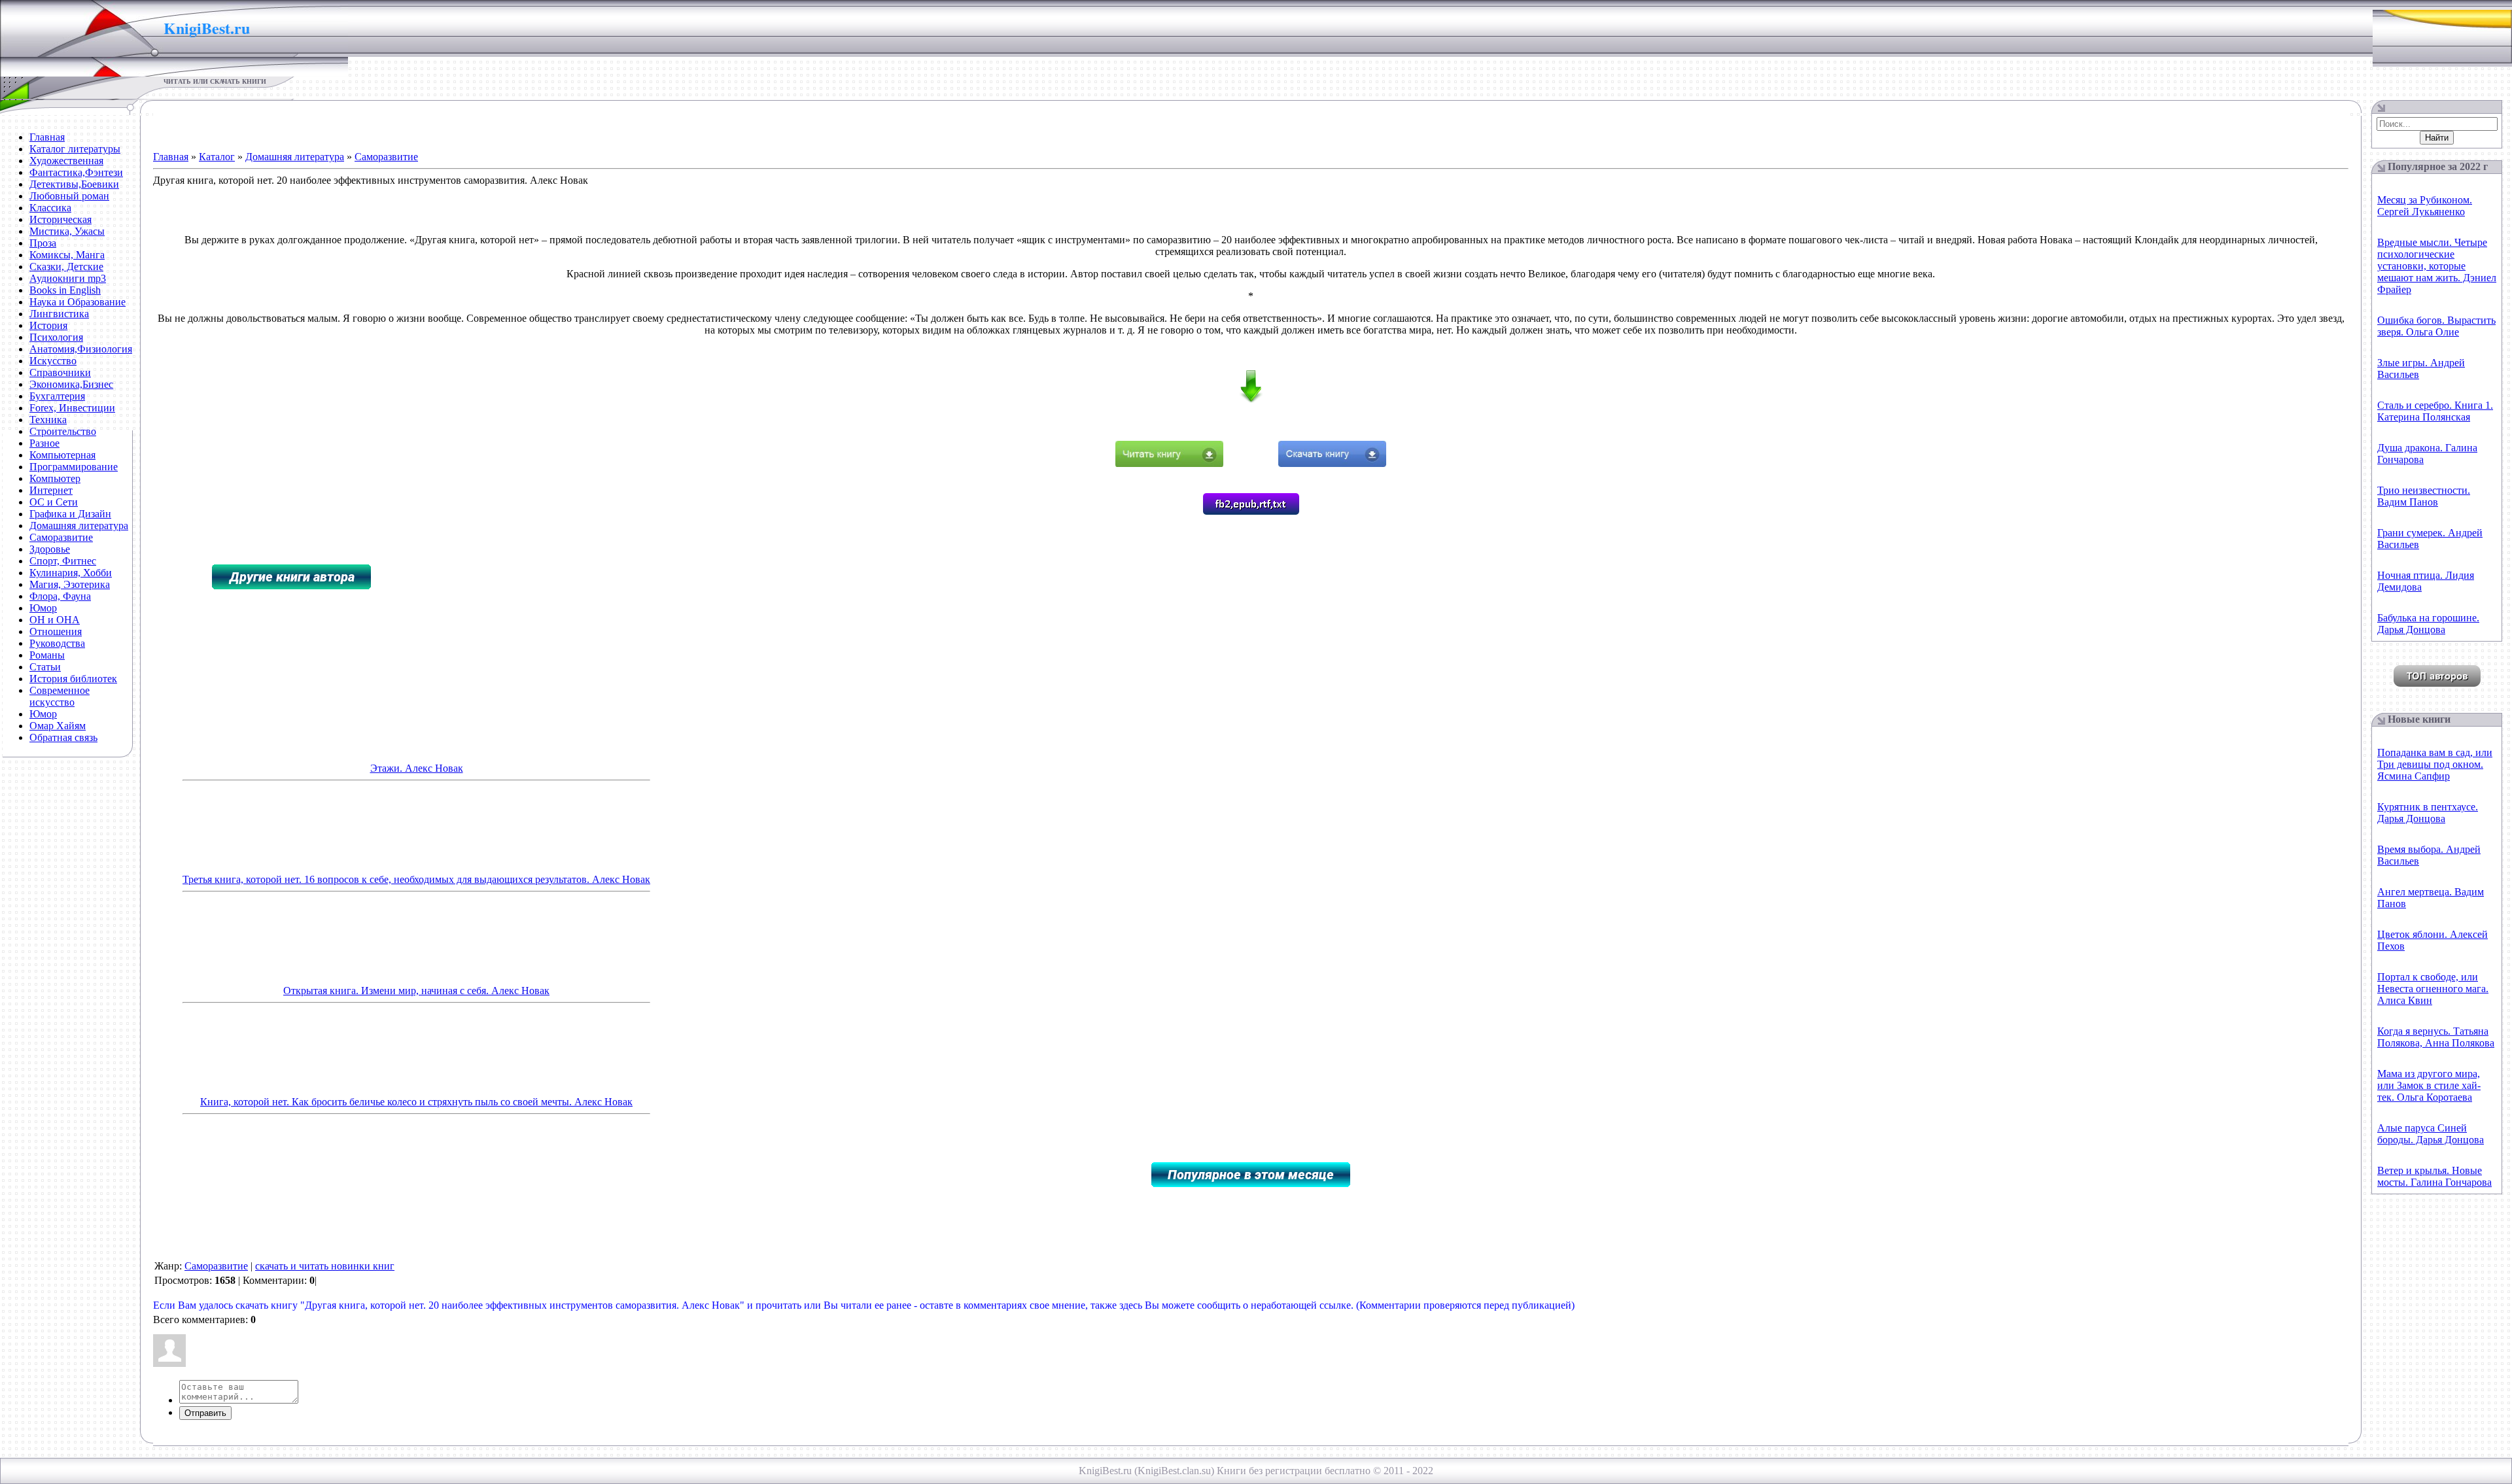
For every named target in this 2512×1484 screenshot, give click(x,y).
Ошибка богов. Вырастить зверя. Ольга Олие (2436, 326)
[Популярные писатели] (2437, 683)
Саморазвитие (386, 157)
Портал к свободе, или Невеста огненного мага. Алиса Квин (2433, 989)
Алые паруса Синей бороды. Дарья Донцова (2431, 1134)
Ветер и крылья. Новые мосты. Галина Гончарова (2434, 1176)
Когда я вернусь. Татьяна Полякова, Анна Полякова (2436, 1037)
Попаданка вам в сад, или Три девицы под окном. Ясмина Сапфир (2435, 764)
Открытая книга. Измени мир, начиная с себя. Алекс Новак (416, 991)
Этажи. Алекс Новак (417, 768)
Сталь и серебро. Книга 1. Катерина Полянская (2435, 411)
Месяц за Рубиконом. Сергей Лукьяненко (2425, 206)
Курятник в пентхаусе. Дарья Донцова (2428, 813)
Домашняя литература (295, 157)
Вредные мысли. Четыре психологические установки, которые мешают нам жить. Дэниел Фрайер (2437, 266)
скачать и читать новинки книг (325, 1266)
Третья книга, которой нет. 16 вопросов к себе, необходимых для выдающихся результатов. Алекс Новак (416, 879)
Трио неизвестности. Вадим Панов (2424, 496)
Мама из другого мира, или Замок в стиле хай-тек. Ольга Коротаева (2429, 1085)
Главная (171, 157)
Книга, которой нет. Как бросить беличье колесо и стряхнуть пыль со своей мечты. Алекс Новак (416, 1102)
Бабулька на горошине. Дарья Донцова (2428, 624)
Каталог (217, 157)
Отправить (205, 1413)
